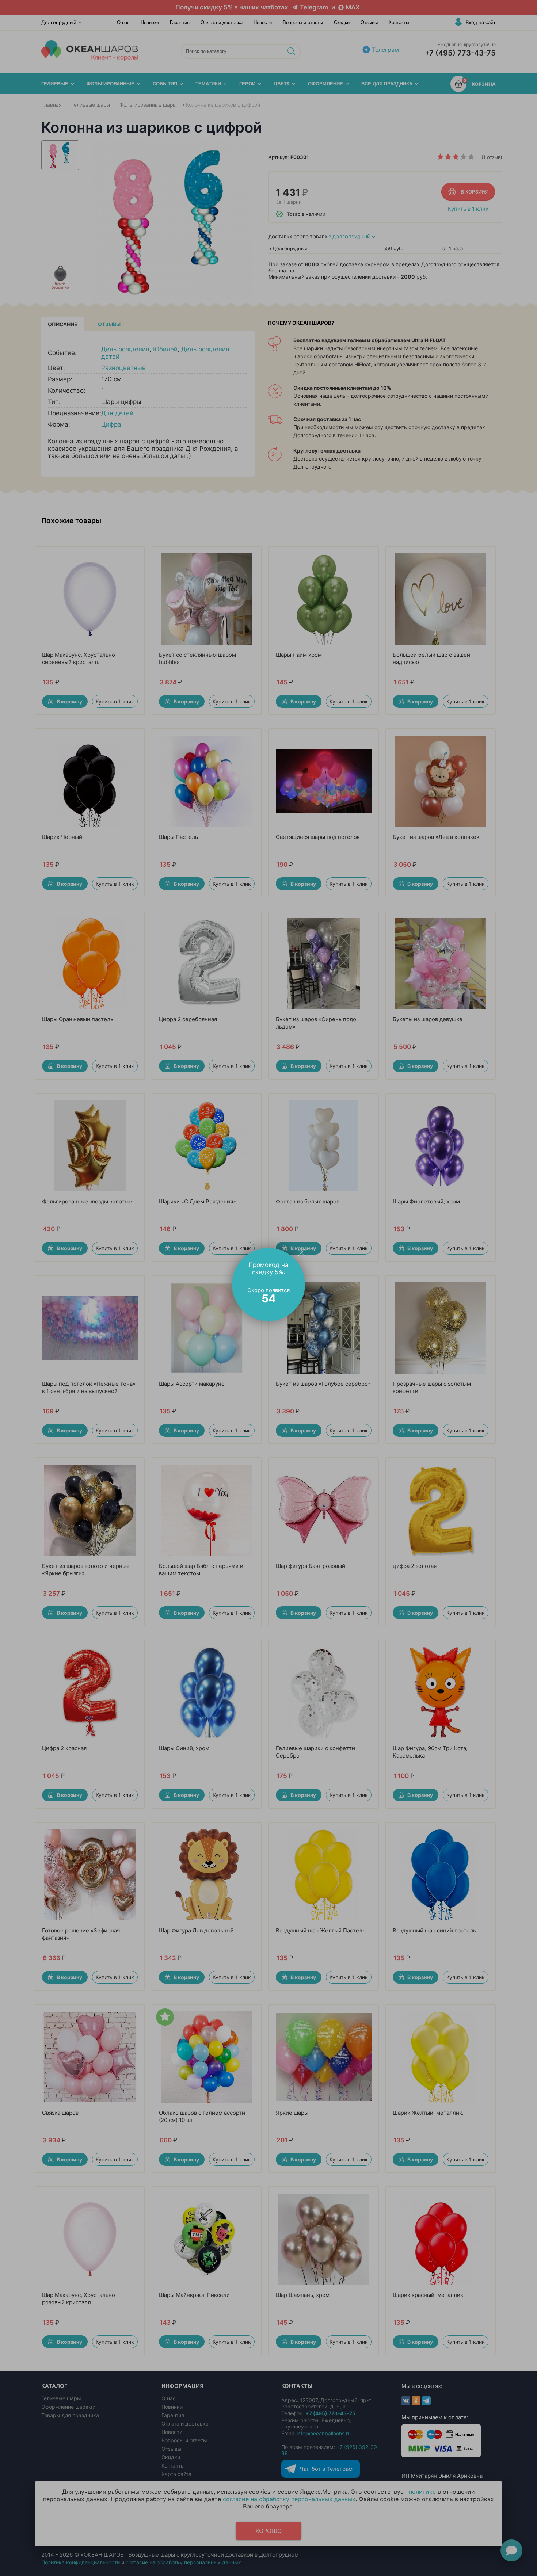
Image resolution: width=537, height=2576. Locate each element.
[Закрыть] (301, 1252)
